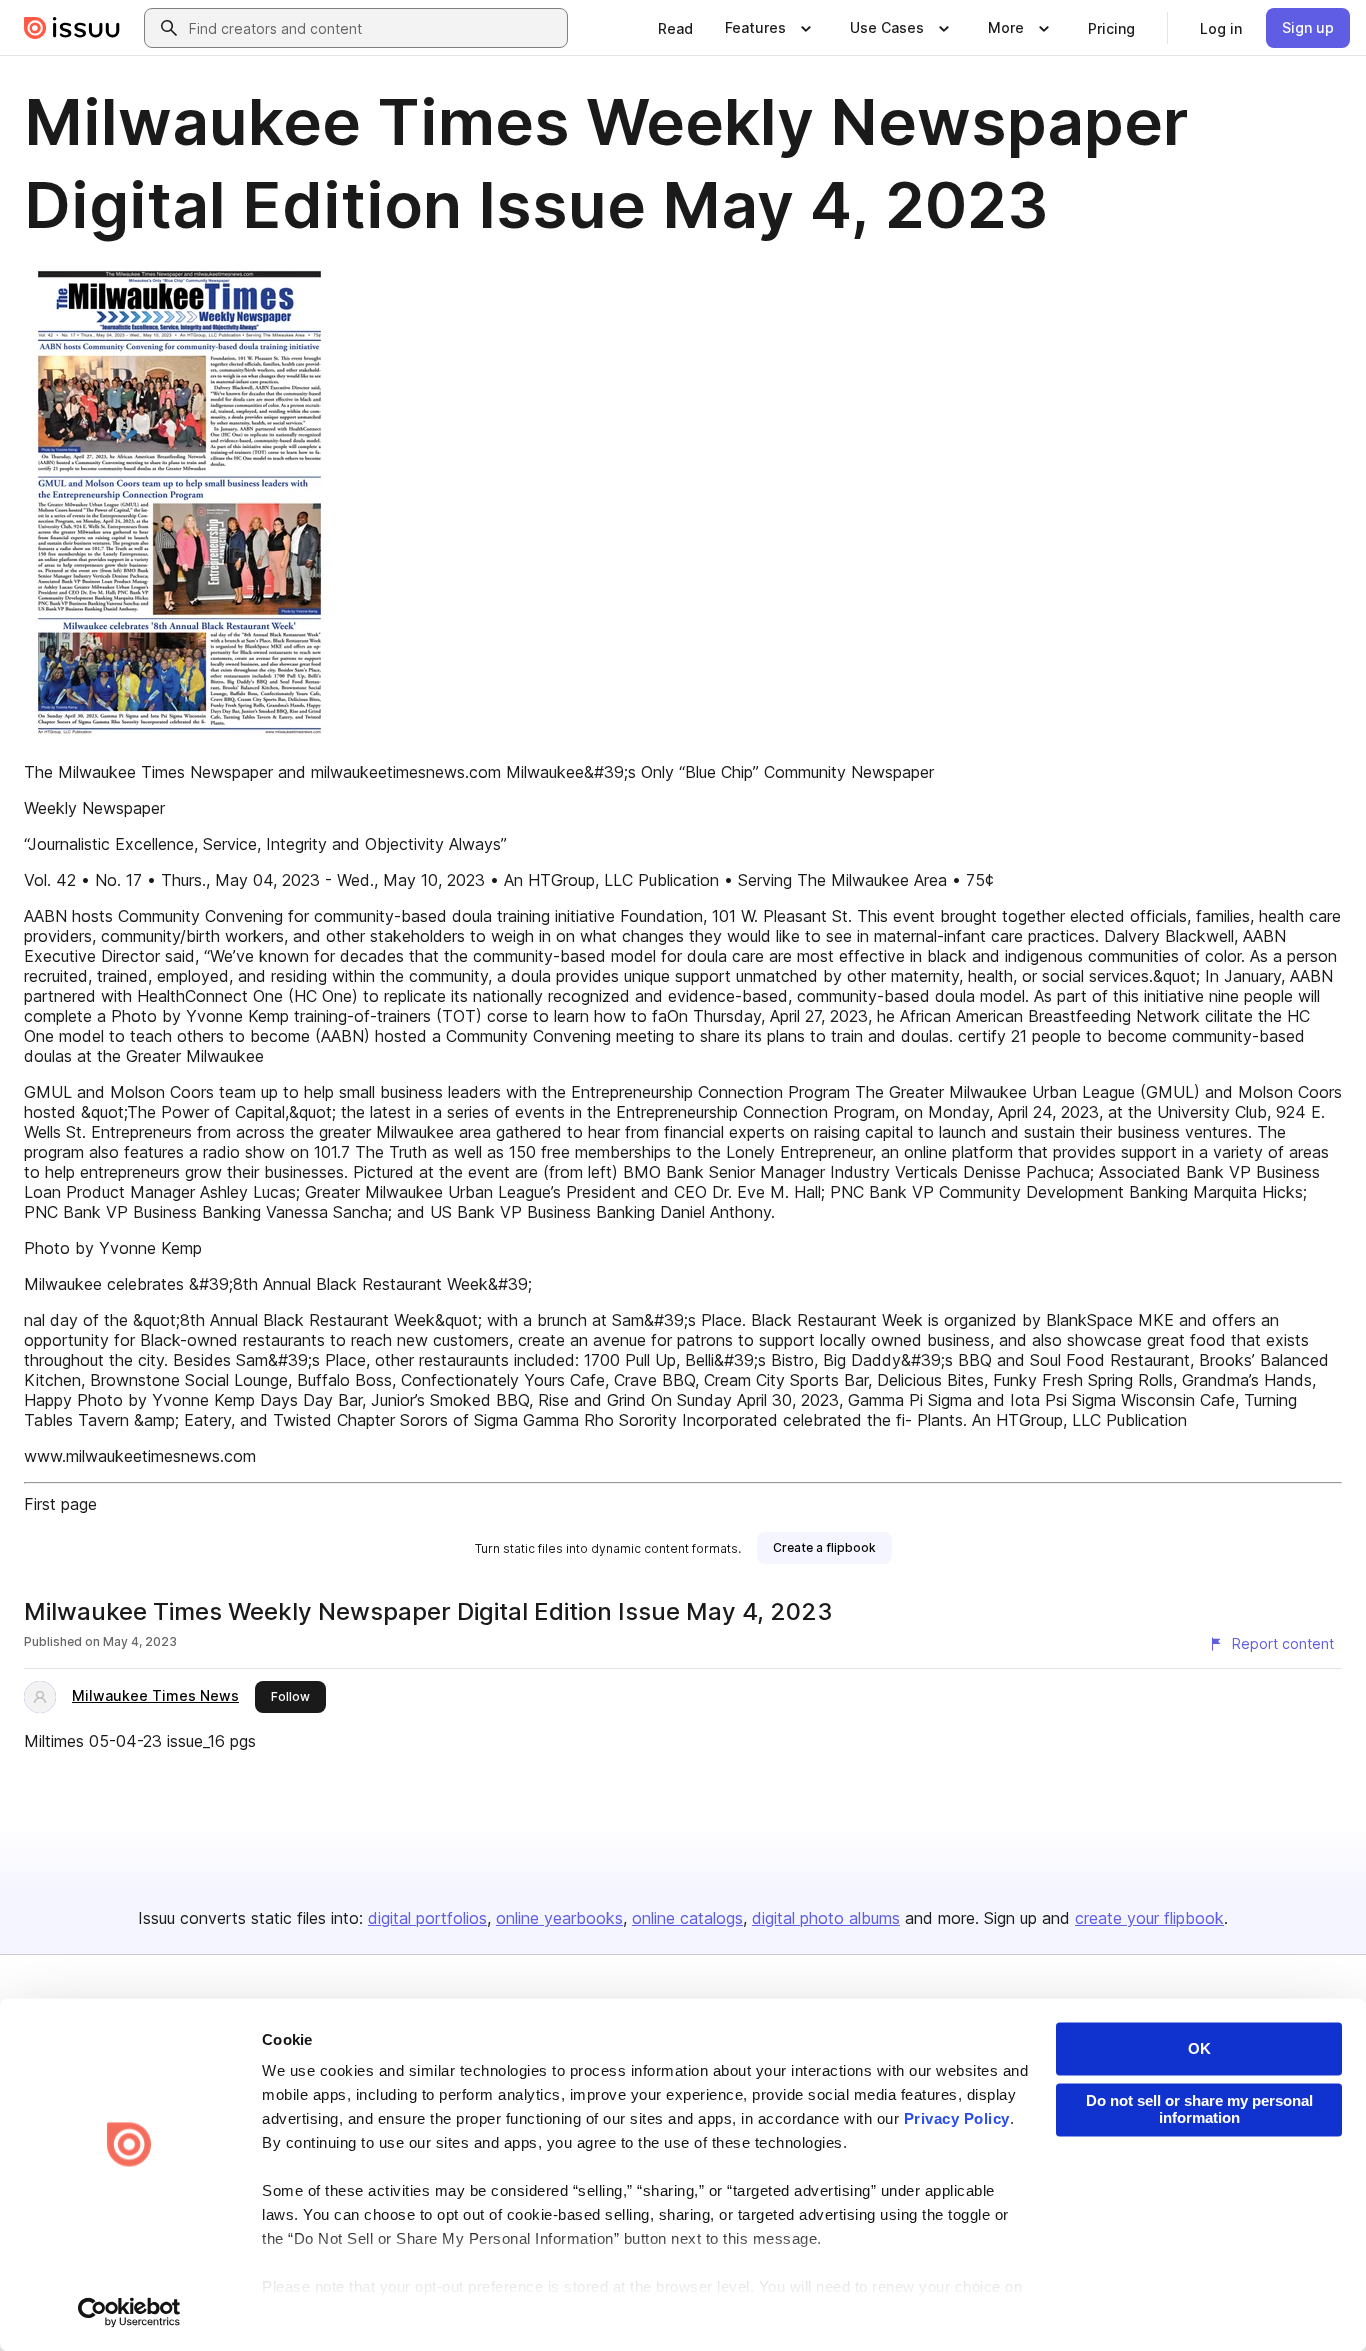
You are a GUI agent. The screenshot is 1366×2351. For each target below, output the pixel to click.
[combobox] (374, 28)
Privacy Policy (957, 2119)
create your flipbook (1149, 1918)
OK (1199, 2048)
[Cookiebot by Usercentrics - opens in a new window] (129, 2312)
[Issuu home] (72, 28)
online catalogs (687, 1918)
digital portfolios (427, 1918)
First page (60, 1504)
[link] (675, 28)
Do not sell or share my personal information (1199, 2109)
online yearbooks (559, 1918)
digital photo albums (826, 1918)
